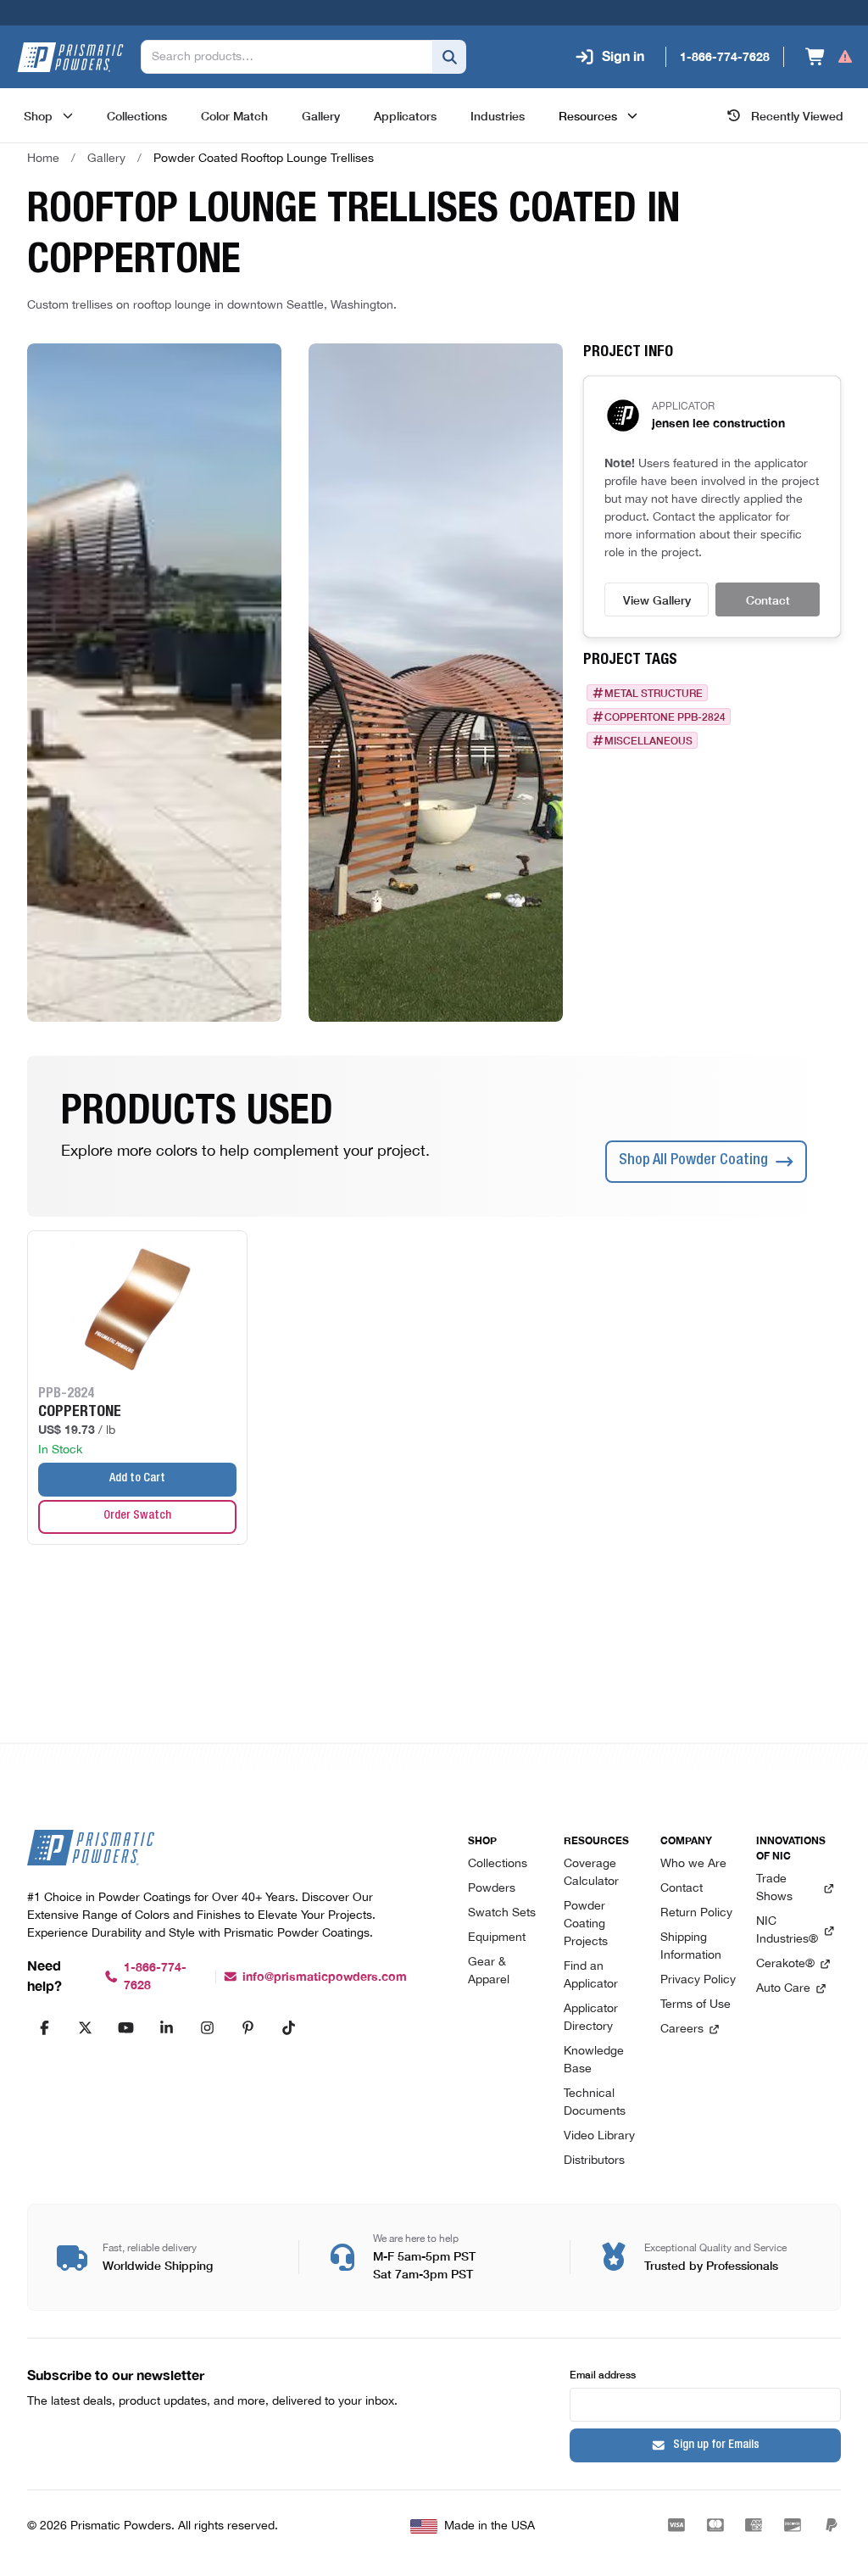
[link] (264, 159)
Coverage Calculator (591, 1873)
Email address (603, 2374)
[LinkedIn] (166, 2027)
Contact (768, 599)
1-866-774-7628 (155, 1977)
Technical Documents (595, 2103)
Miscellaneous (648, 740)
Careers (682, 2030)
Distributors (594, 2161)
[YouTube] (125, 2027)
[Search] (449, 57)
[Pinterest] (248, 2027)
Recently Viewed (797, 115)
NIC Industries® (787, 1931)
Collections (498, 1864)
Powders (492, 1889)
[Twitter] (85, 2027)
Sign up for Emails (716, 2445)
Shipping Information (691, 1947)
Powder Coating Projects (586, 1924)
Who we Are (693, 1864)
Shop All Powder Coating (693, 1161)
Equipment (497, 1938)
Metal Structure (654, 693)
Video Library (599, 2136)
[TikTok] (288, 2027)
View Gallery (657, 599)
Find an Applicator (591, 1976)
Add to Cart (137, 1479)
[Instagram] (207, 2027)
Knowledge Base (594, 2060)
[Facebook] (44, 2027)
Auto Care (783, 1989)
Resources (588, 115)
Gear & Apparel (489, 1971)
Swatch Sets (502, 1913)
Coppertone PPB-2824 (665, 716)
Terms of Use (696, 2005)
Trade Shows (774, 1888)
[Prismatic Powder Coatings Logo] (70, 57)
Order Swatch (137, 1516)
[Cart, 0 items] (829, 57)
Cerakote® (785, 1964)
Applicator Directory (591, 2018)
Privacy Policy (698, 1980)
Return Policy (696, 1913)
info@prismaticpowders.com (325, 1977)
